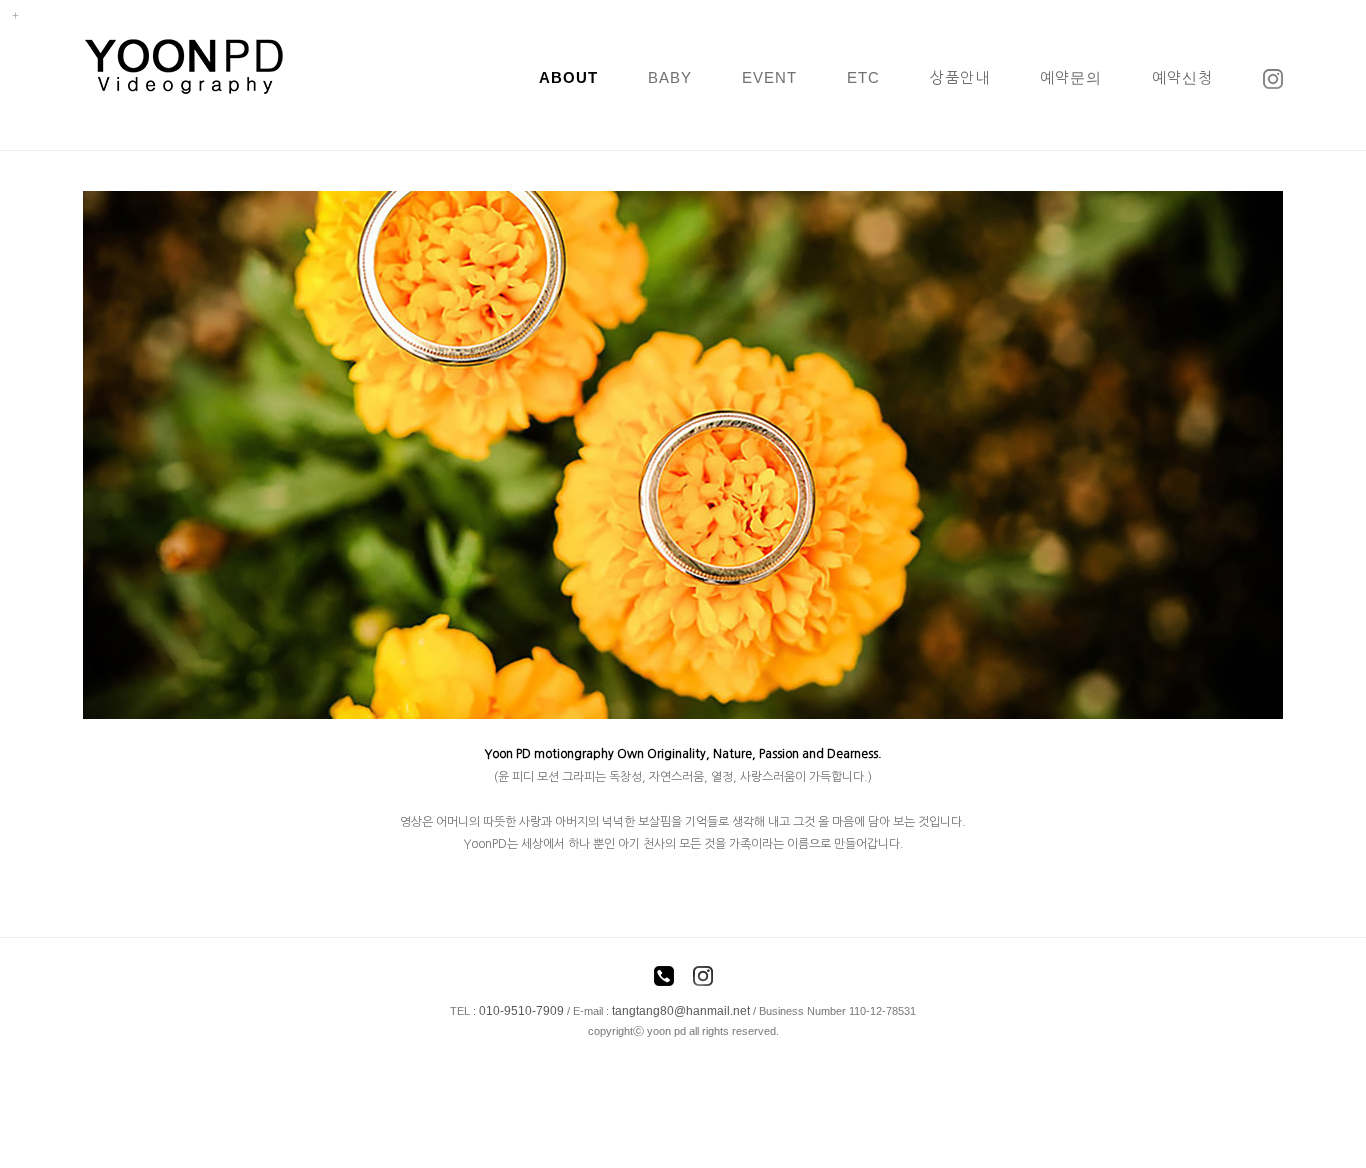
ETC (863, 77)
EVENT (769, 77)
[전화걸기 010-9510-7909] (664, 979)
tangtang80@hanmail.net (681, 1011)
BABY (670, 77)
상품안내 (960, 77)
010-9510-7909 (521, 1011)
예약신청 (1182, 77)
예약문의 (1071, 77)
